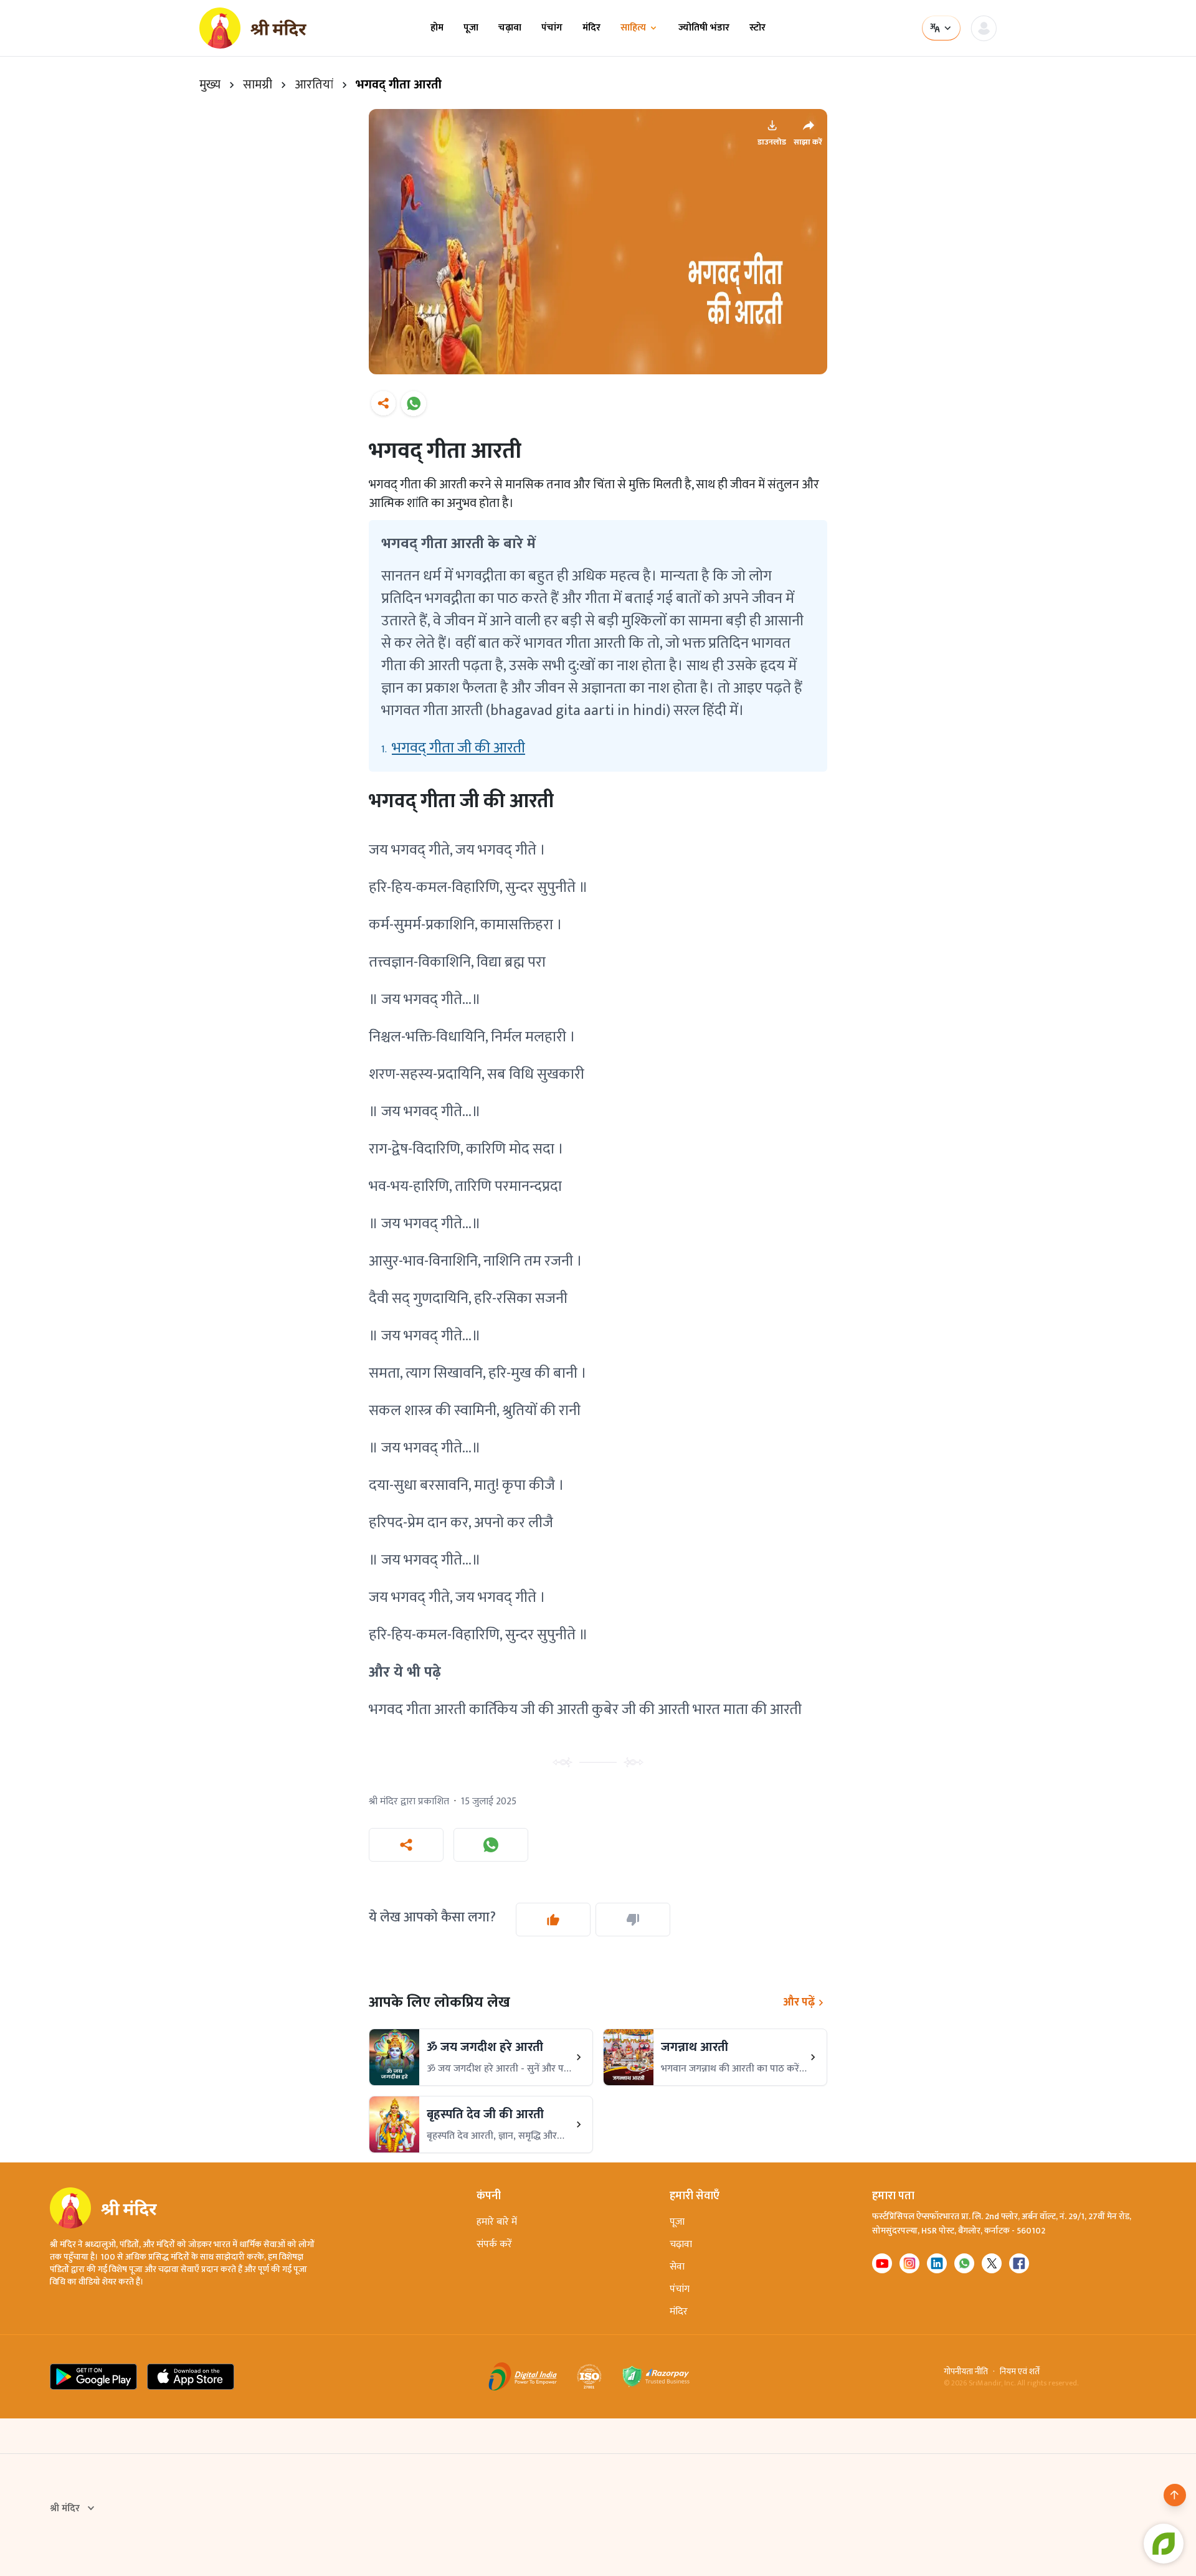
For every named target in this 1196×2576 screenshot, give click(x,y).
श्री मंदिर (65, 2509)
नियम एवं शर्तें (1020, 2372)
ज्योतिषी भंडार (704, 28)
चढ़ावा (510, 28)
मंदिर (591, 28)
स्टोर (757, 28)
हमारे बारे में (497, 2222)
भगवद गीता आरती (419, 1710)
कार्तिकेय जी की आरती (529, 1710)
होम (437, 28)
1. (453, 748)
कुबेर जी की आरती (642, 1710)
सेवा (677, 2267)
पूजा (471, 28)
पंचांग (552, 28)
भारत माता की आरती (747, 1710)
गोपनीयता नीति (966, 2372)
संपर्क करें (494, 2244)
